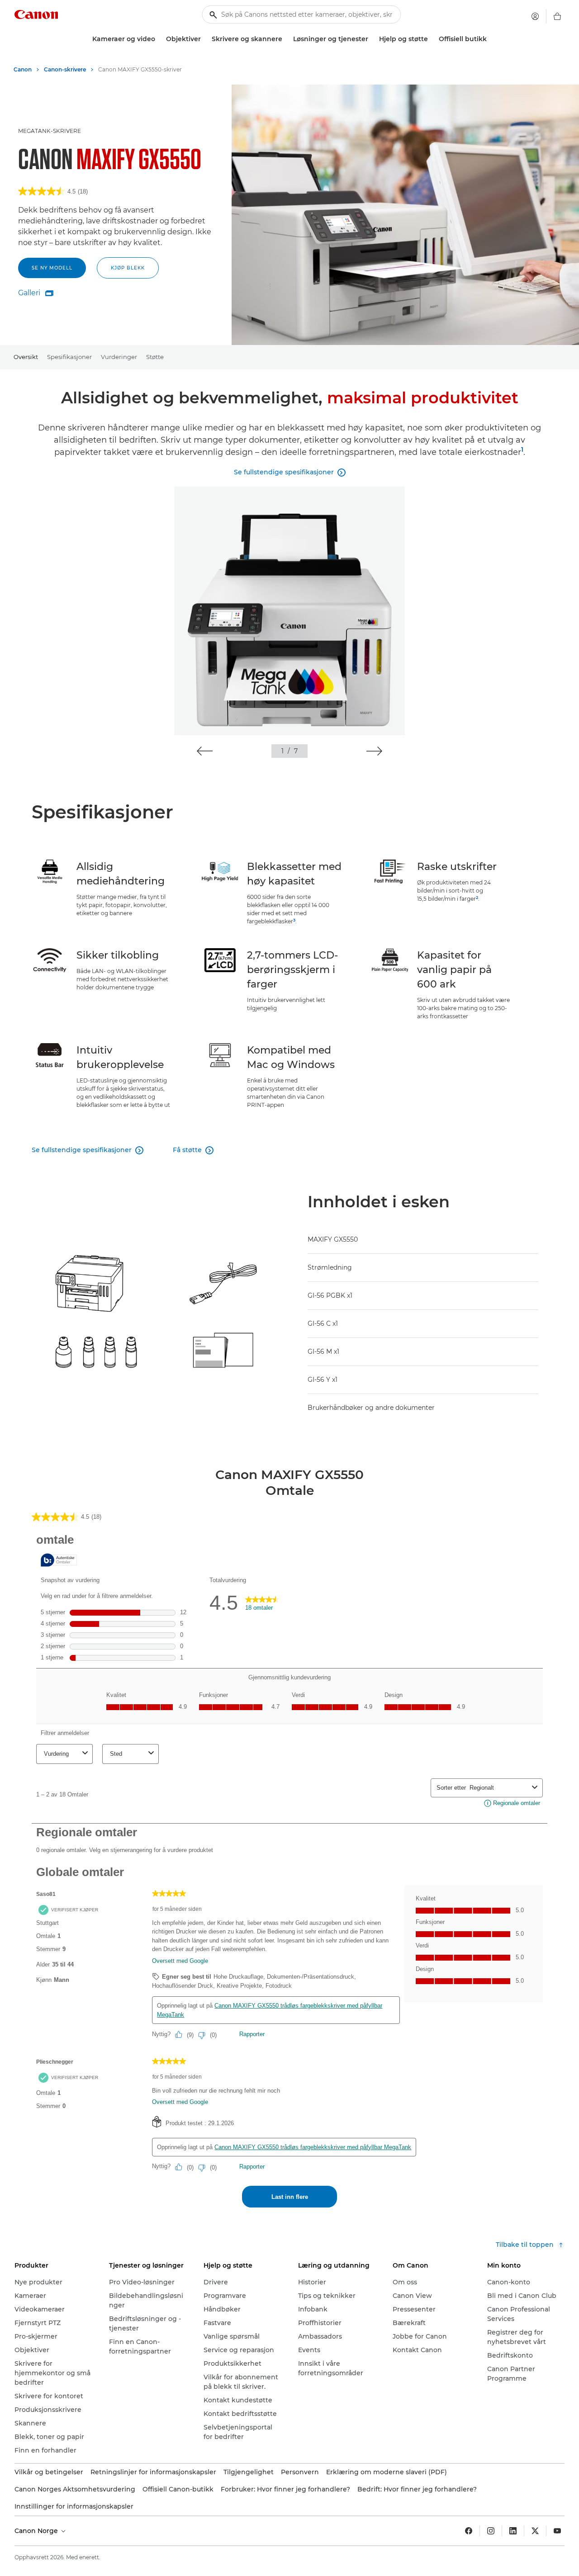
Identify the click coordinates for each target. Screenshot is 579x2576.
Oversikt (26, 357)
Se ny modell (52, 268)
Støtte (155, 357)
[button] (205, 751)
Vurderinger (119, 357)
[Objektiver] (204, 39)
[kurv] (557, 16)
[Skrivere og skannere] (286, 39)
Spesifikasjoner (69, 357)
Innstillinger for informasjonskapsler (74, 2506)
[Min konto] (535, 16)
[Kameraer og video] (159, 39)
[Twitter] (535, 2531)
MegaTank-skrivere (50, 131)
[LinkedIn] (513, 2531)
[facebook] (469, 2531)
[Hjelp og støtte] (432, 39)
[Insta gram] (491, 2531)
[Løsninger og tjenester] (372, 39)
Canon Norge (37, 2531)
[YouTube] (557, 2531)
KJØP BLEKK (128, 268)
